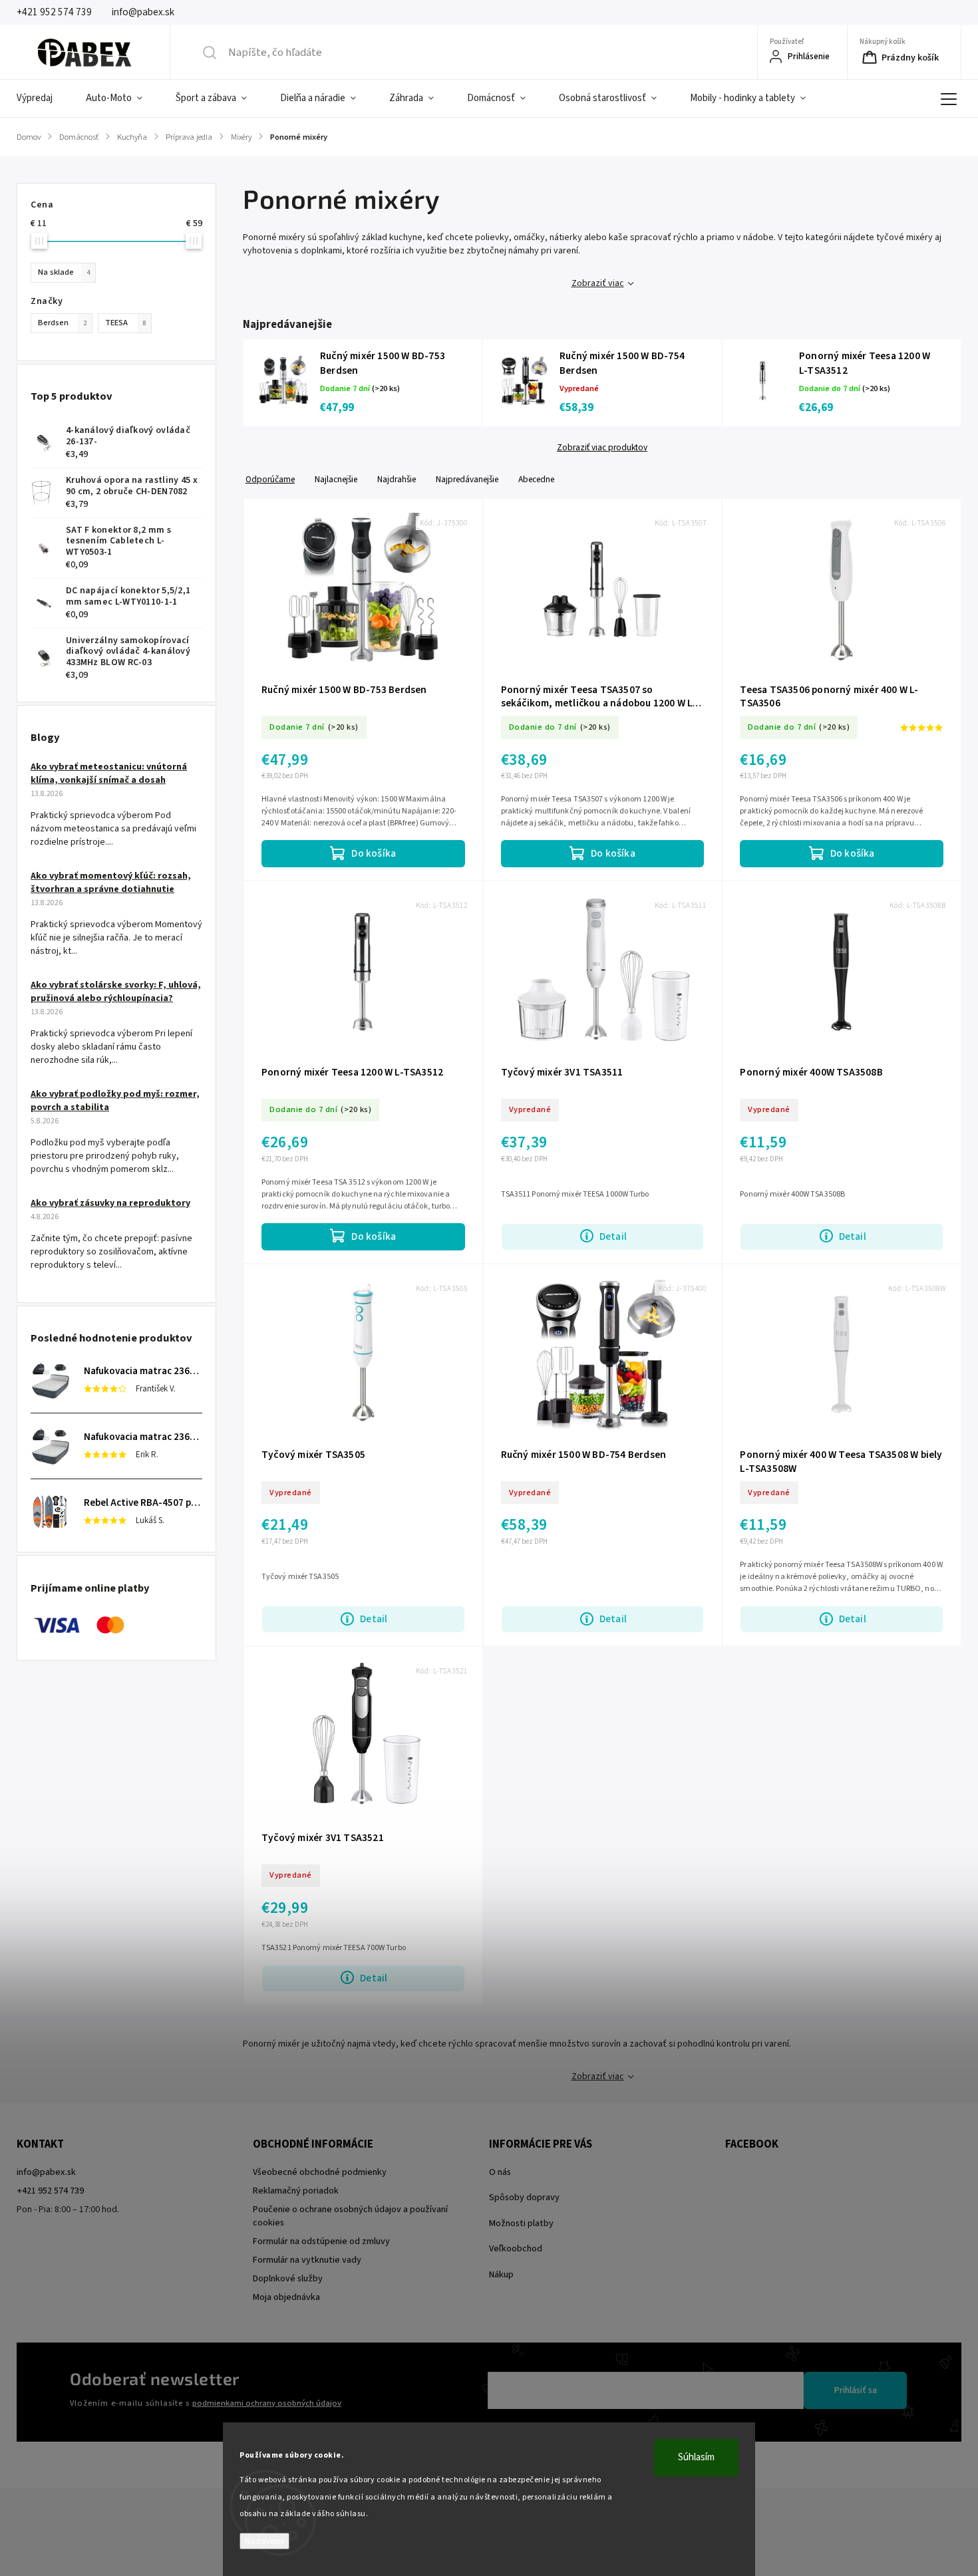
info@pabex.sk (46, 2172)
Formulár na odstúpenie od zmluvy (321, 2241)
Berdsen (62, 323)
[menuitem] (43, 98)
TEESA (125, 323)
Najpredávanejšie (467, 479)
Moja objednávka (286, 2297)
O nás (500, 2172)
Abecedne (536, 479)
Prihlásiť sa (856, 2390)
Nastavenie (264, 2541)
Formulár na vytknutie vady (307, 2260)
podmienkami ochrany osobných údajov (267, 2403)
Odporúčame (270, 479)
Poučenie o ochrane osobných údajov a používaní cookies (350, 2216)
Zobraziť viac (598, 283)
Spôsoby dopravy (524, 2198)
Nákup (501, 2275)
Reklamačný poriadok (296, 2191)
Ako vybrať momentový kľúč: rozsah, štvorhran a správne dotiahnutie (111, 883)
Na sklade (64, 272)
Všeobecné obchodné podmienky (320, 2172)
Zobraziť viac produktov (602, 448)
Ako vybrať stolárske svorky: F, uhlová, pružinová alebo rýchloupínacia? (116, 992)
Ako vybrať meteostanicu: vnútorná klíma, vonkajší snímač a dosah (109, 774)
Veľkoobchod (516, 2249)
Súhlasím (696, 2457)
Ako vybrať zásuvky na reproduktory (110, 1203)
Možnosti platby (521, 2223)
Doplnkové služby (288, 2279)
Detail (613, 1236)
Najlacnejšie (336, 479)
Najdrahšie (397, 479)
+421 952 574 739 (50, 2191)
